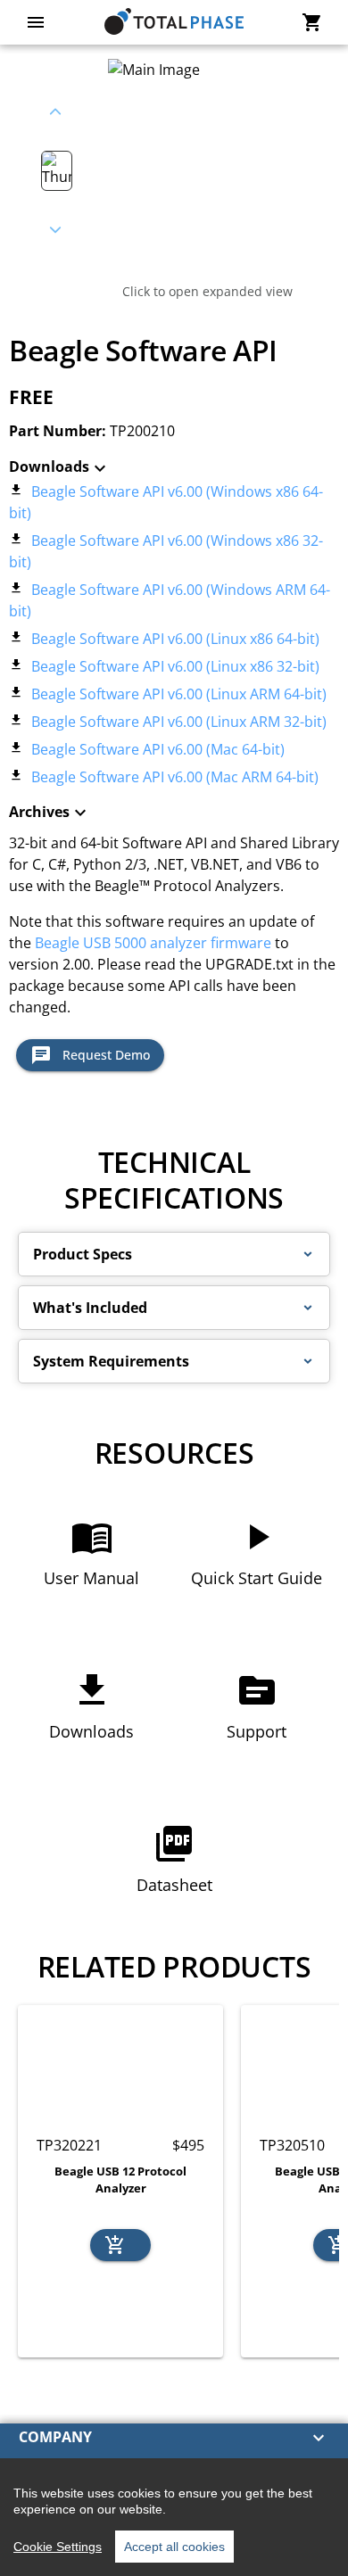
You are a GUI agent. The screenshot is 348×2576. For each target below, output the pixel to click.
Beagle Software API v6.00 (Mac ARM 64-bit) (173, 777)
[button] (174, 1254)
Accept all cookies (174, 2547)
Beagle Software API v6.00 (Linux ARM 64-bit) (177, 694)
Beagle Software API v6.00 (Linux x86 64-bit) (174, 639)
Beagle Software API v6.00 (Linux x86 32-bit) (174, 666)
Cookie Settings (58, 2547)
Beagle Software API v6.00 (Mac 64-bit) (156, 749)
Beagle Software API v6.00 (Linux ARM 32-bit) (177, 722)
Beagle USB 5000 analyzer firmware (153, 943)
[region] (174, 2517)
